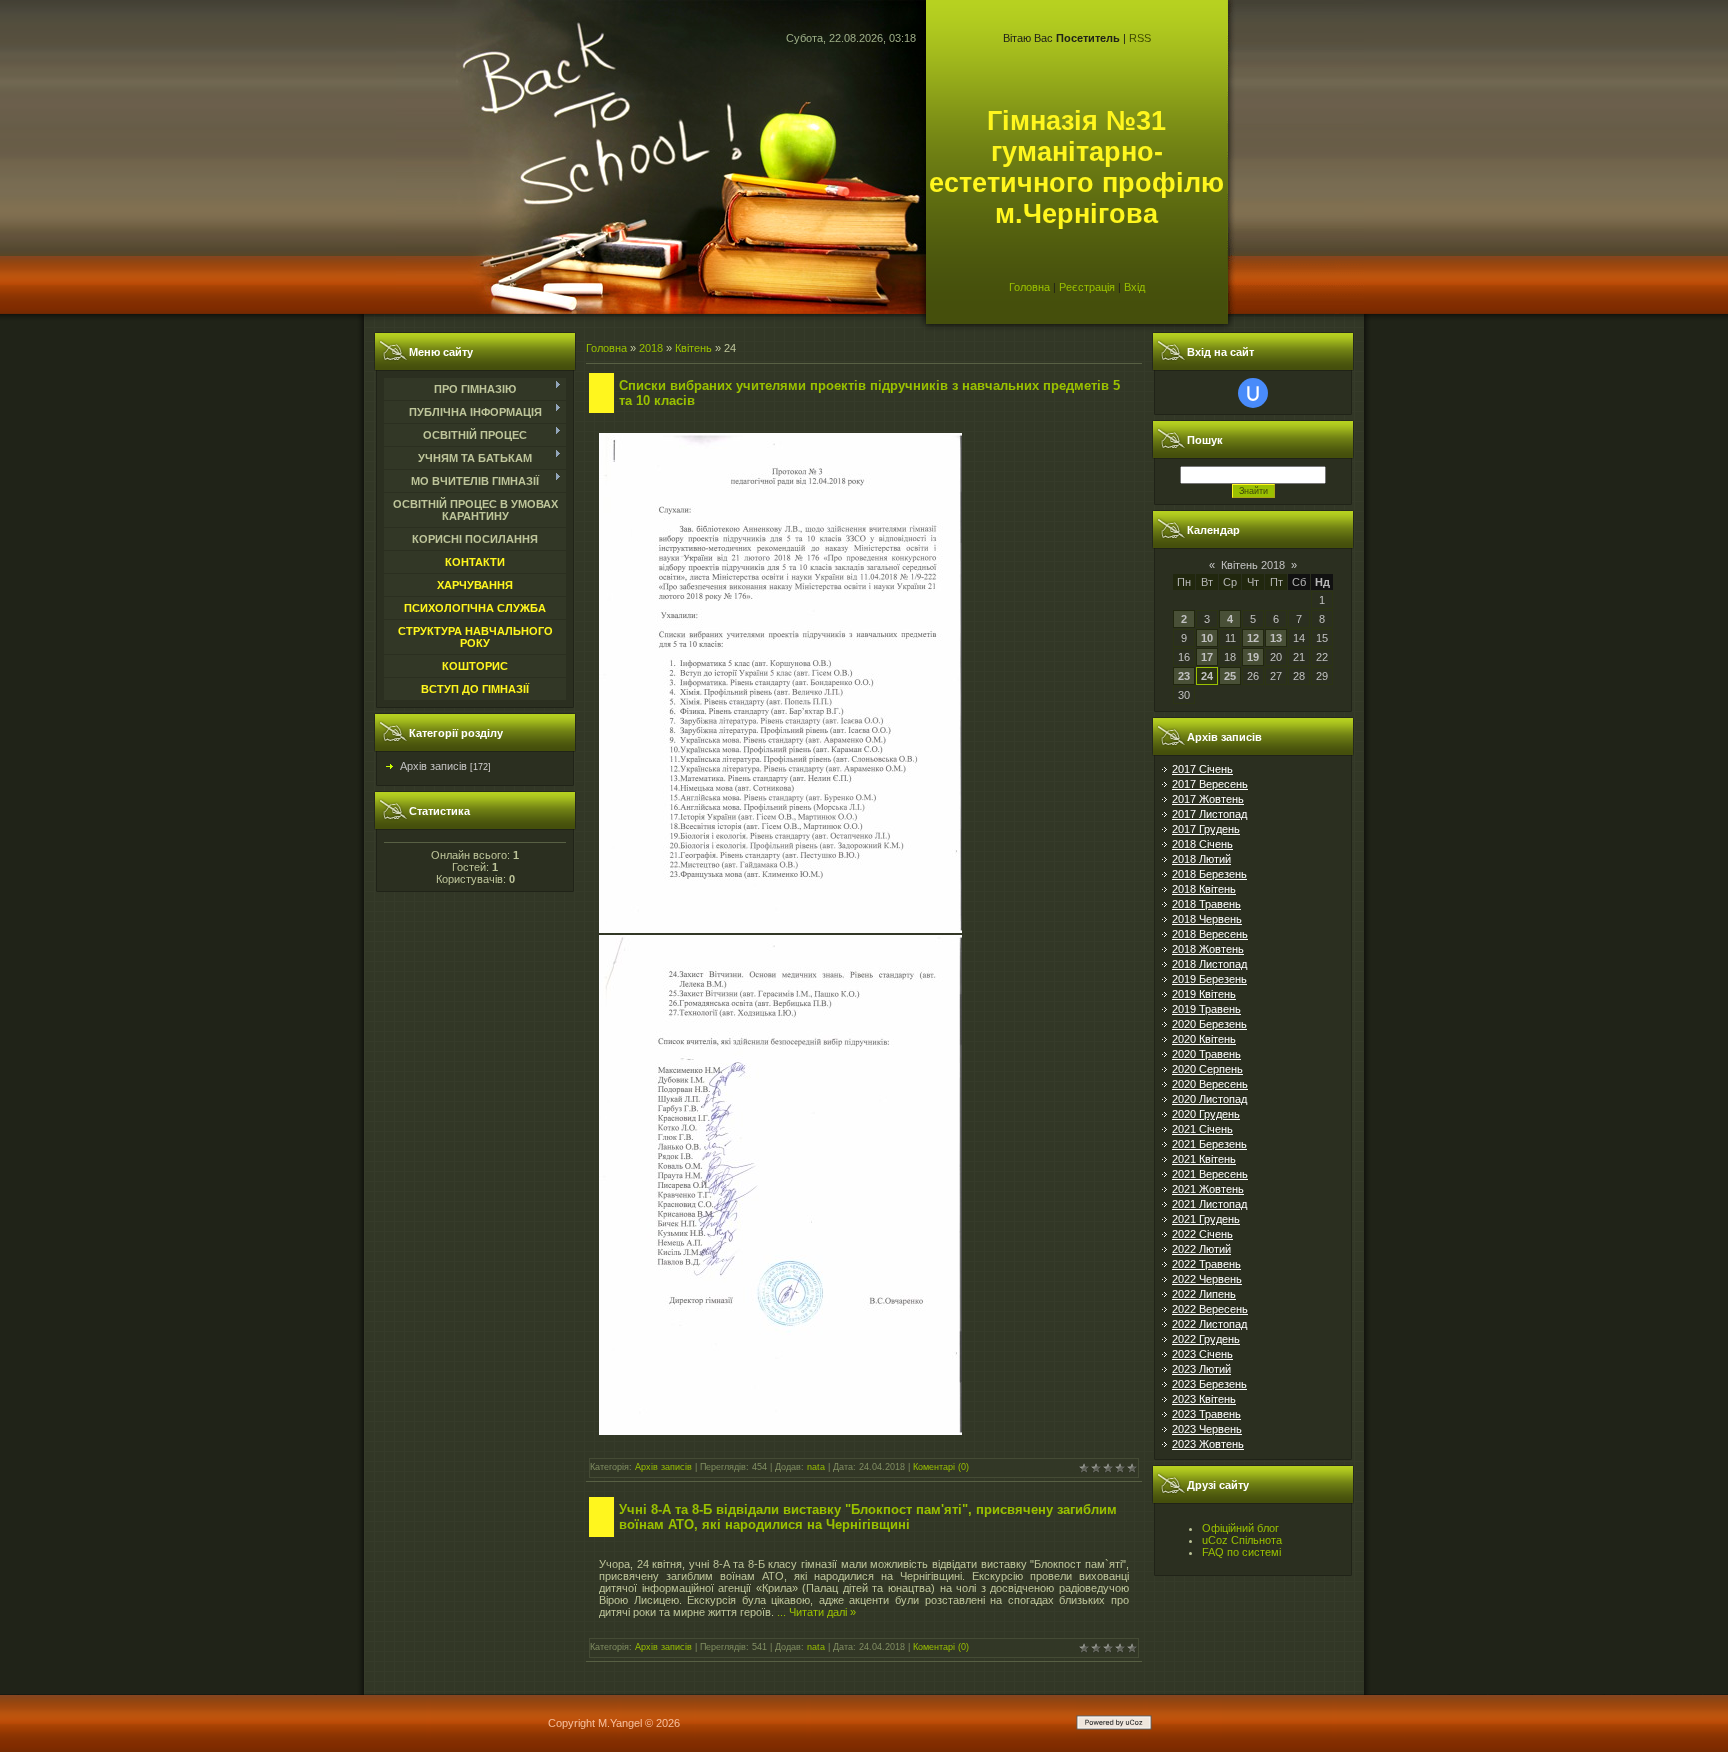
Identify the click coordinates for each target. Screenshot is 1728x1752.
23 (1184, 676)
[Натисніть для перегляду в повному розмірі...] (780, 929)
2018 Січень (1202, 844)
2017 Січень (1202, 769)
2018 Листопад (1209, 964)
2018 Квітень (1204, 889)
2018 (651, 348)
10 (1207, 638)
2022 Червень (1207, 1279)
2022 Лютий (1201, 1249)
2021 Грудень (1206, 1219)
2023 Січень (1202, 1354)
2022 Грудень (1206, 1339)
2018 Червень (1207, 919)
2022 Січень (1202, 1234)
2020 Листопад (1209, 1099)
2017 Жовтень (1208, 799)
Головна (1029, 287)
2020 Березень (1209, 1024)
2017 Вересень (1210, 784)
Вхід (1134, 287)
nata (816, 1467)
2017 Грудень (1206, 829)
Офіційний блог (1240, 1528)
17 (1207, 657)
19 (1253, 657)
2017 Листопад (1209, 814)
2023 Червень (1207, 1429)
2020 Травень (1206, 1054)
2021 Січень (1202, 1129)
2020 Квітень (1204, 1039)
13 (1276, 638)
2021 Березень (1209, 1144)
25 (1230, 676)
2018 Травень (1206, 904)
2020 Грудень (1206, 1114)
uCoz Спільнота (1242, 1540)
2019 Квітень (1204, 994)
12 (1253, 638)
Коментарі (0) (941, 1467)
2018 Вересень (1210, 934)
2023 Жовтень (1208, 1444)
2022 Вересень (1210, 1309)
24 (1207, 676)
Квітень (693, 348)
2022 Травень (1206, 1264)
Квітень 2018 (1253, 565)
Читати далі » (822, 1612)
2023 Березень (1209, 1384)
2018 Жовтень (1208, 949)
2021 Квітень (1204, 1159)
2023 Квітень (1204, 1399)
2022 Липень (1204, 1294)
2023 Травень (1206, 1414)
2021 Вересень (1210, 1174)
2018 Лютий (1201, 859)
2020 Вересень (1210, 1084)
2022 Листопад (1209, 1324)
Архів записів (433, 766)
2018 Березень (1209, 874)
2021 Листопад (1209, 1204)
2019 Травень (1206, 1009)
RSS (1140, 38)
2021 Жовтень (1208, 1189)
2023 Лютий (1201, 1369)
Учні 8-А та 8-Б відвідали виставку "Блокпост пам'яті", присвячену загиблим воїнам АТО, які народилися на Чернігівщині (868, 1517)
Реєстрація (1087, 287)
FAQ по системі (1241, 1552)
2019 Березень (1209, 979)
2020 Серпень (1207, 1069)
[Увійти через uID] (1253, 393)
